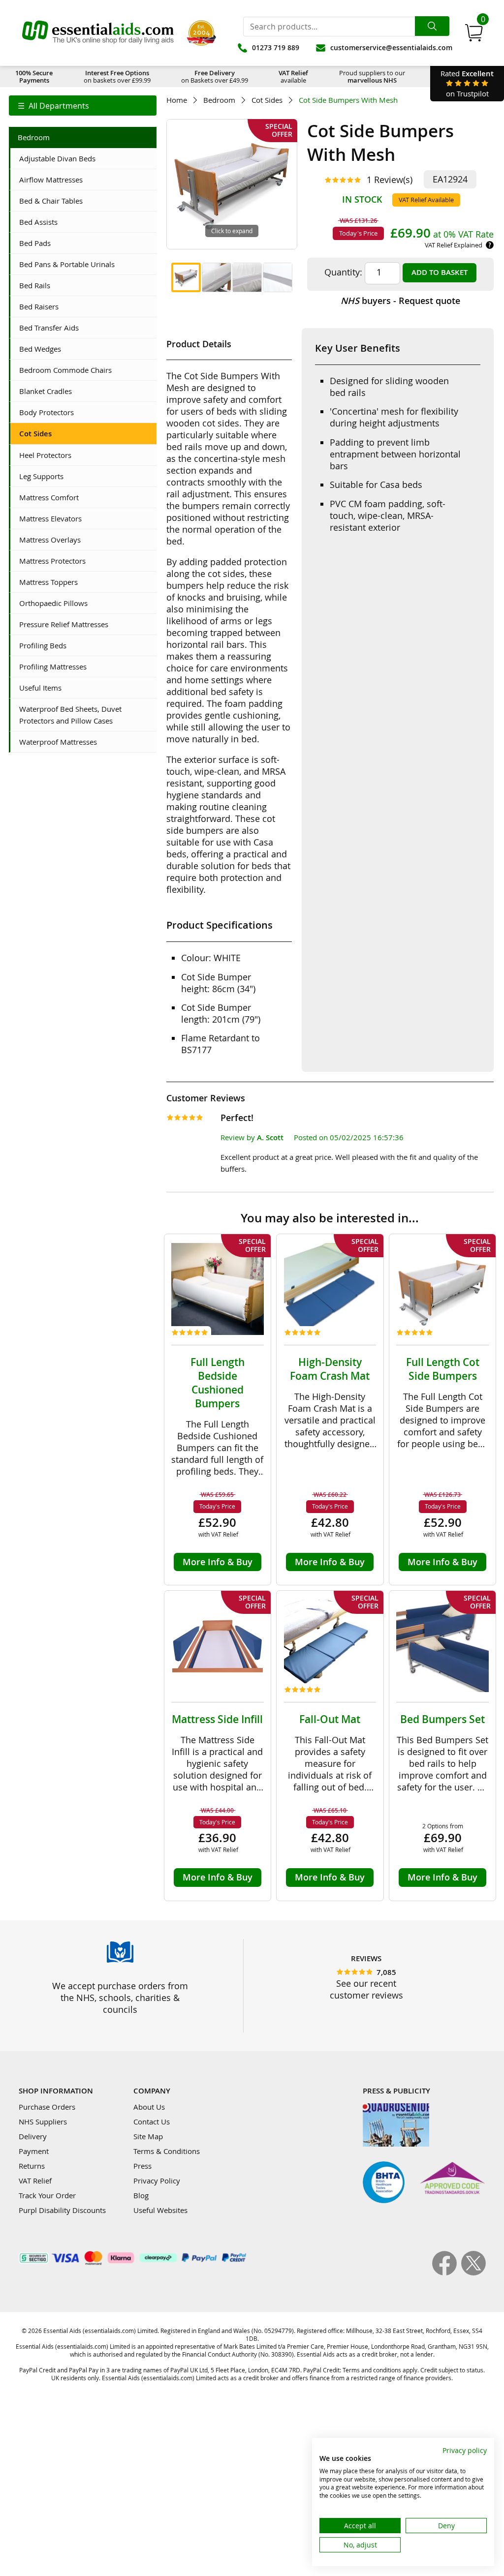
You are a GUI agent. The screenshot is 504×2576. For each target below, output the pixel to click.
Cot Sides (267, 100)
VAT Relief (35, 2181)
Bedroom (219, 100)
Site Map (148, 2136)
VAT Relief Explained (454, 245)
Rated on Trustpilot (467, 83)
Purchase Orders (47, 2107)
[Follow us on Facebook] (447, 2273)
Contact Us (152, 2121)
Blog (141, 2195)
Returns (32, 2166)
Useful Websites (160, 2210)
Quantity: (343, 272)
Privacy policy (465, 2450)
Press (142, 2166)
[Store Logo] (98, 33)
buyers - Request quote (400, 301)
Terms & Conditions (167, 2151)
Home (177, 100)
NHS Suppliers (43, 2121)
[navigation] (83, 106)
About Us (149, 2107)
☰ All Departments (53, 106)
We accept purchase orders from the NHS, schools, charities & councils (120, 1998)
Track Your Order (47, 2195)
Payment (34, 2151)
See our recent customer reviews (366, 1989)
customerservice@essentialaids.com (391, 47)
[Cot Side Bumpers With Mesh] (186, 277)
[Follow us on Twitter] (473, 2273)
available (293, 76)
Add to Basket (440, 272)
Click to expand (232, 231)
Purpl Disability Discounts (62, 2210)
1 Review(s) (390, 180)
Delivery (33, 2136)
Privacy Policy (157, 2181)
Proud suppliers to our (372, 76)
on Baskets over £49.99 (215, 76)
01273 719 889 (276, 47)
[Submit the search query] (432, 26)
